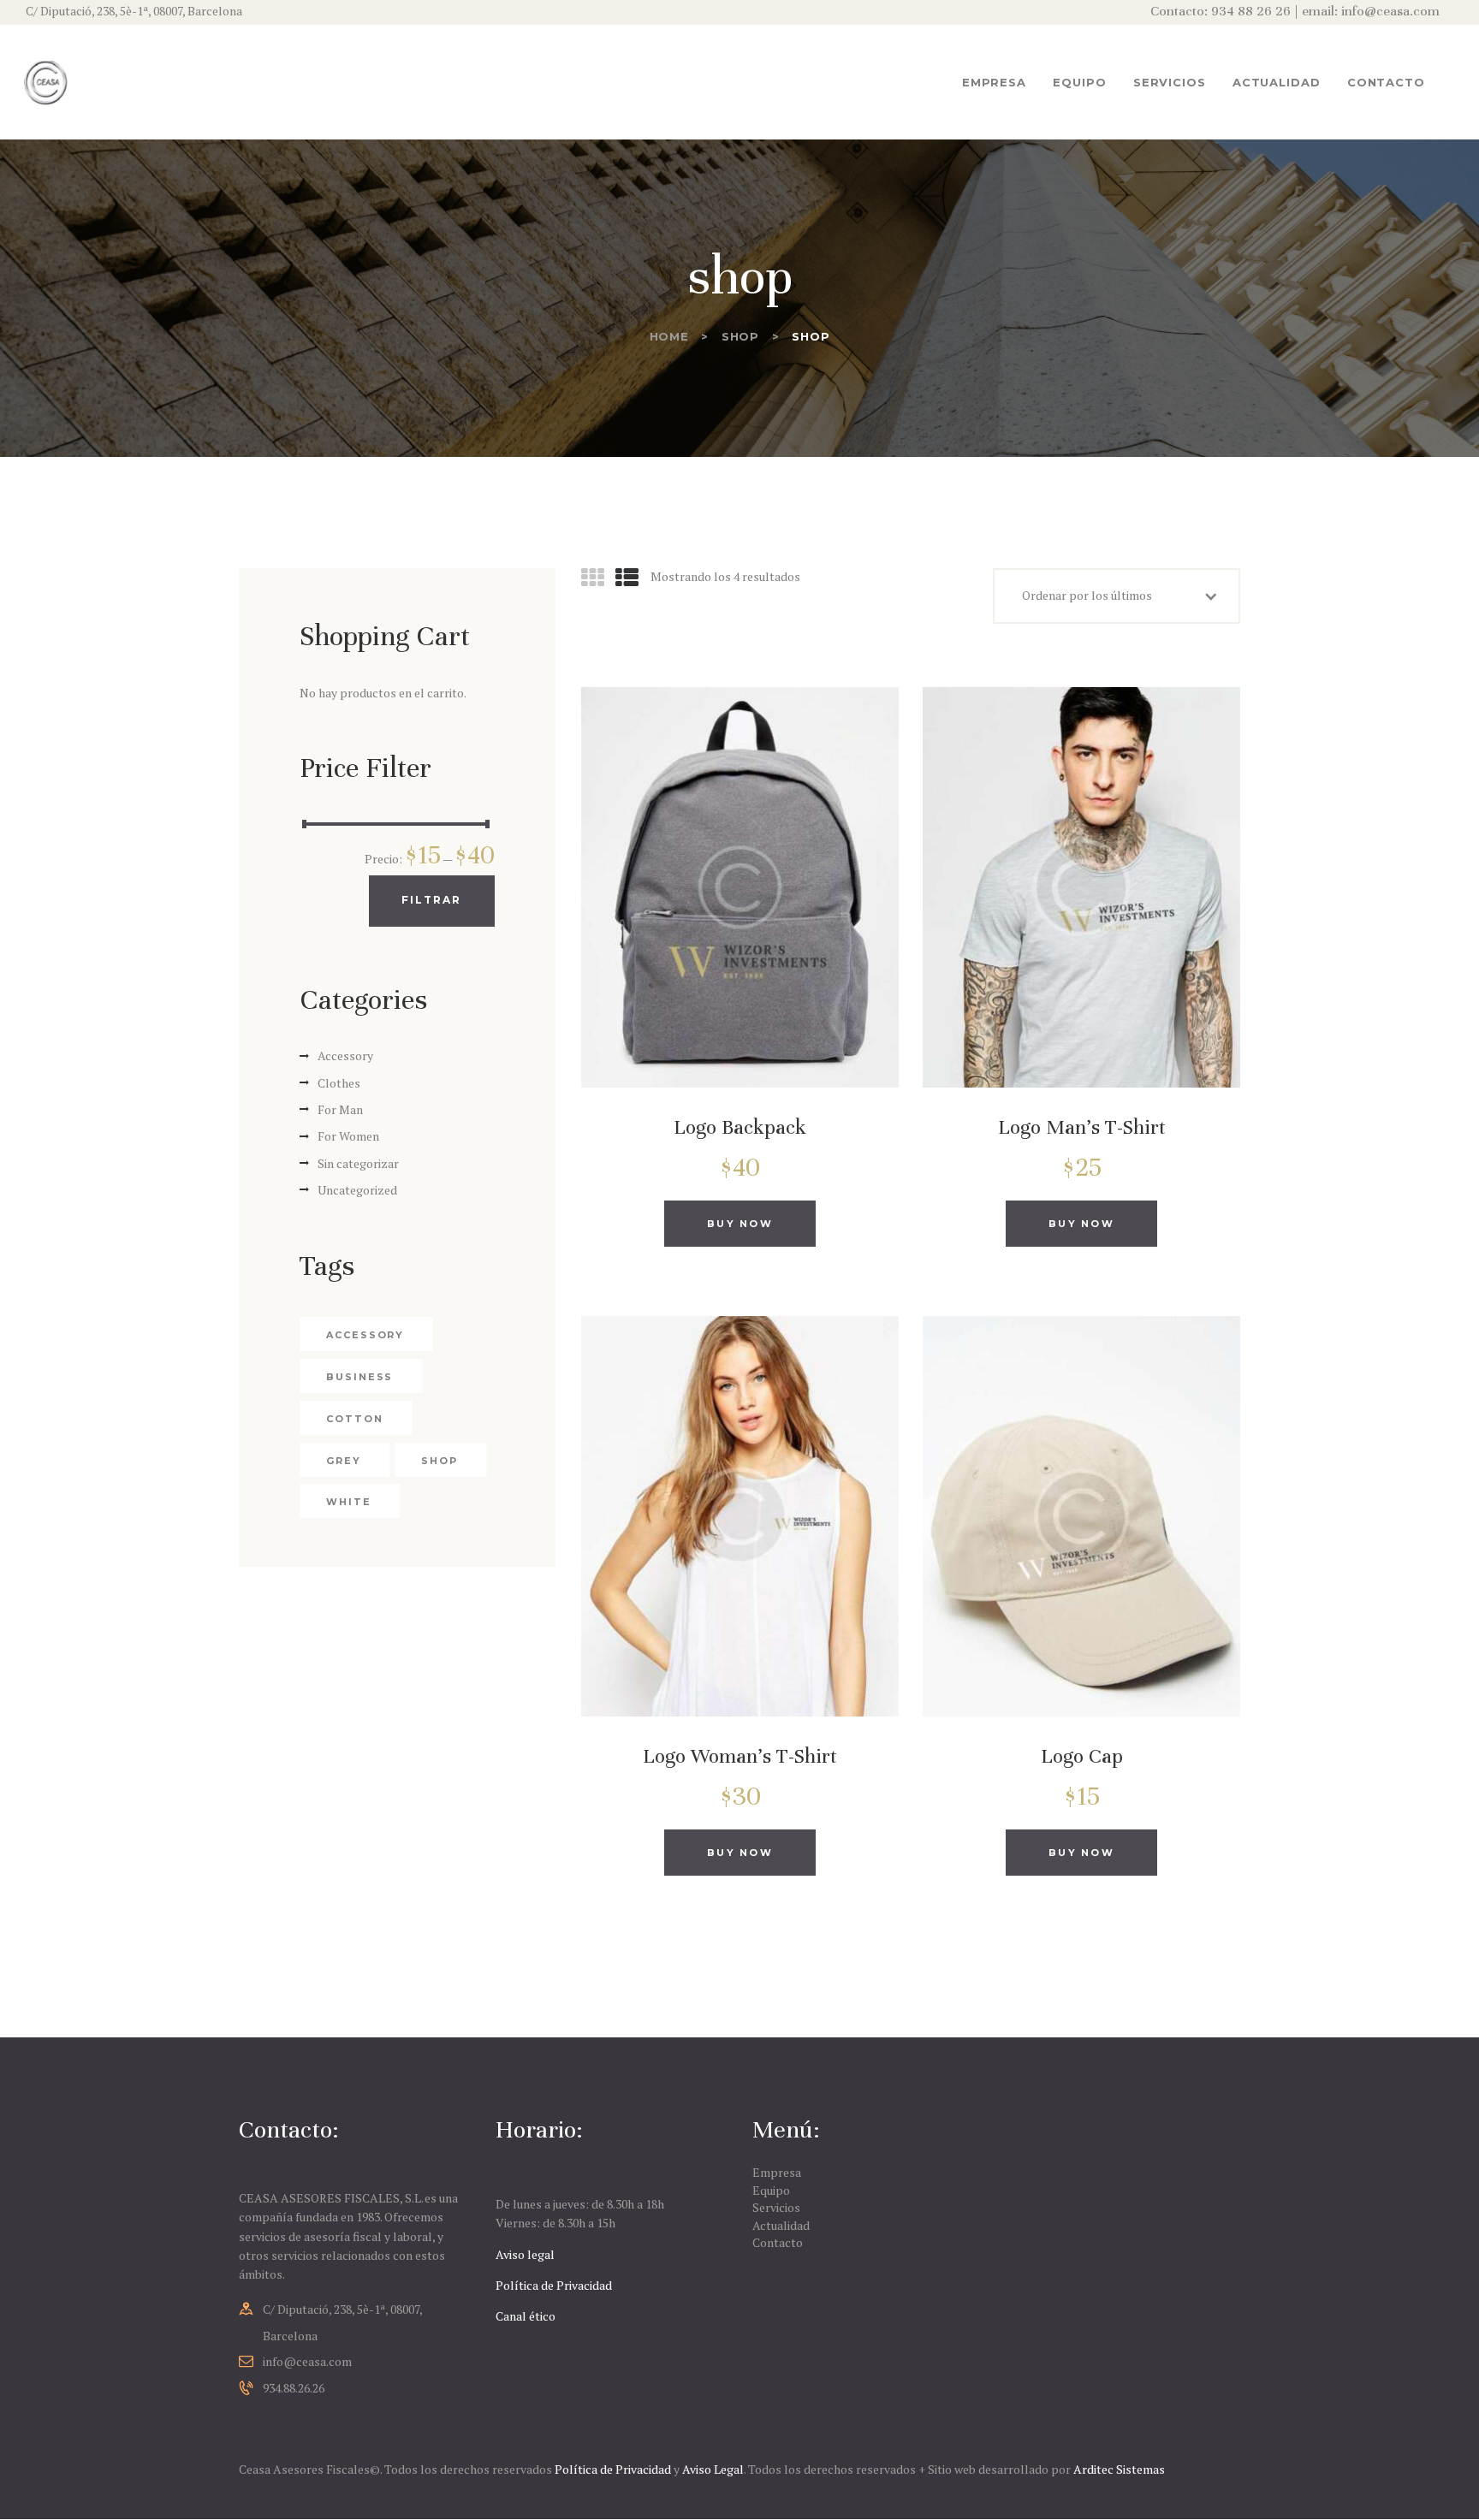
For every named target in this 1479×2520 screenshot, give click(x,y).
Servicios (776, 2207)
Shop (740, 336)
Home (669, 336)
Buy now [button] (740, 1224)
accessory (365, 1335)
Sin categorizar (358, 1163)
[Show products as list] (627, 578)
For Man (340, 1109)
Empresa (777, 2172)
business (359, 1377)
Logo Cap (1082, 1756)
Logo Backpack (740, 1127)
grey (344, 1461)
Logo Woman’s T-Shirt (740, 1756)
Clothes (339, 1083)
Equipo (771, 2190)
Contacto (778, 2242)
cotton (354, 1419)
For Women (348, 1136)
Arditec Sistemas (1119, 2469)
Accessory (345, 1055)
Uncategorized (357, 1190)
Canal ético (526, 2316)
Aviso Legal (713, 2469)
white (349, 1502)
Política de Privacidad (554, 2285)
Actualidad (781, 2225)
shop (440, 1461)
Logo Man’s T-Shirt (1082, 1127)
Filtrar (432, 900)
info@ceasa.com (307, 2361)
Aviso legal (525, 2254)
